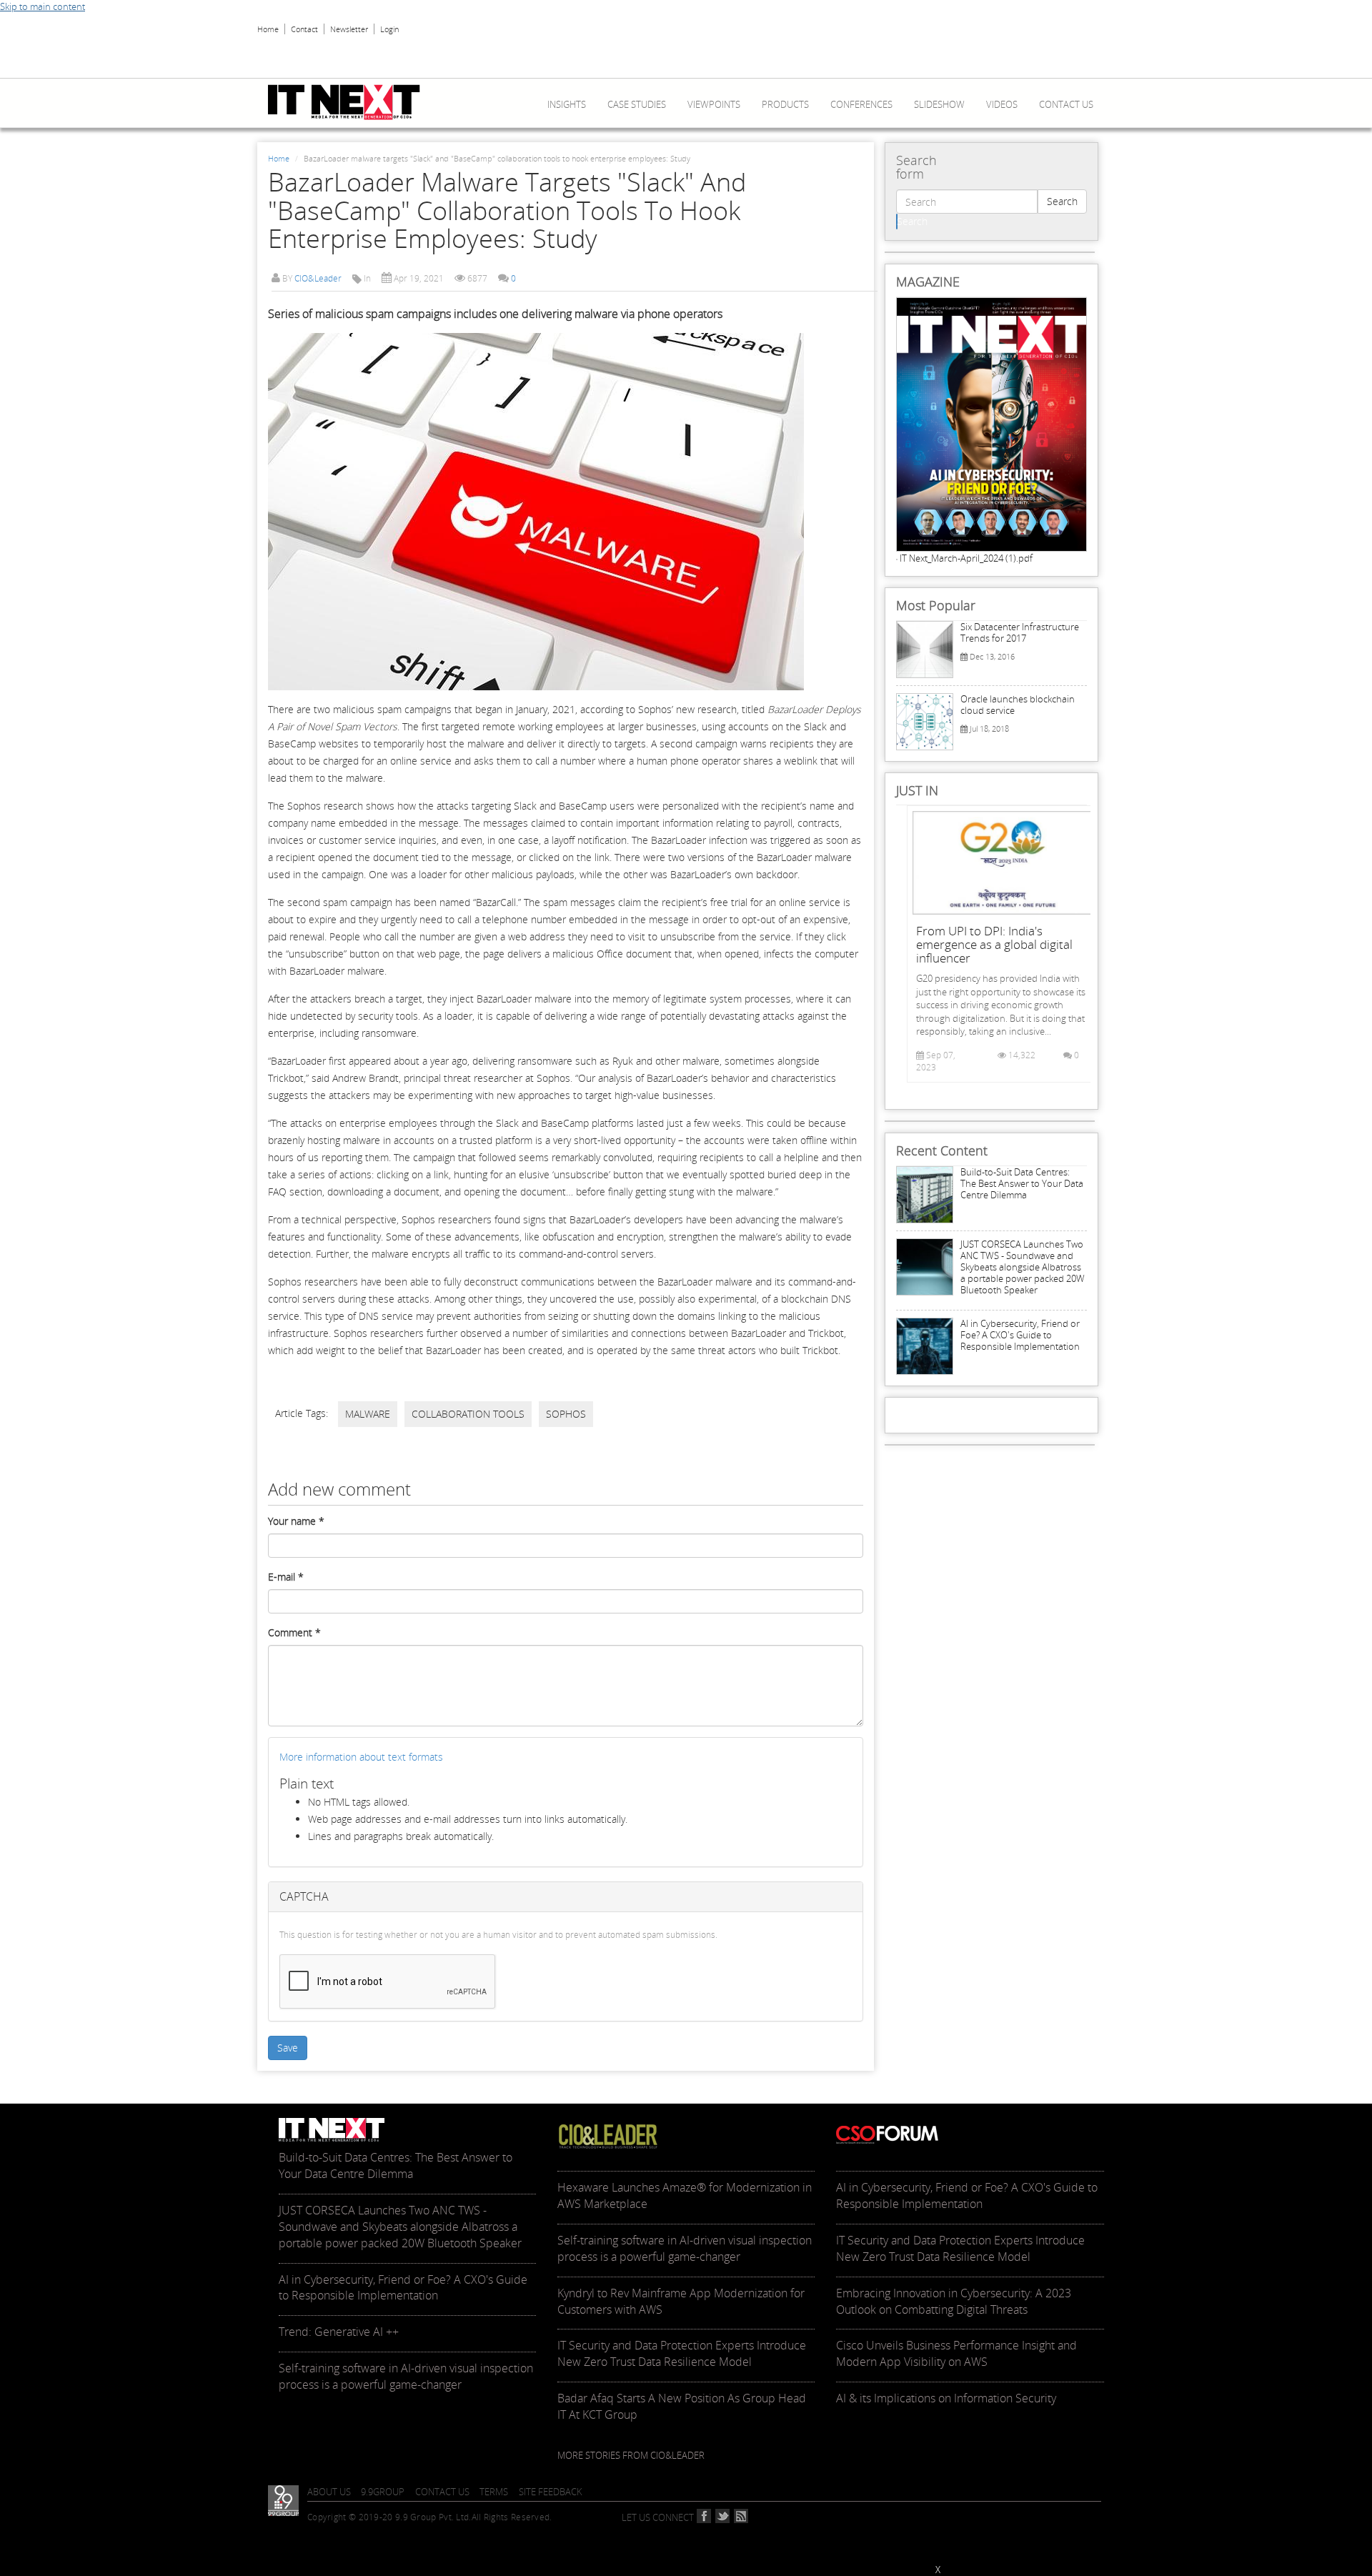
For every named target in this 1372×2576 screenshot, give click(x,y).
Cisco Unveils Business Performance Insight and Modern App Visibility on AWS (956, 2353)
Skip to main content (43, 6)
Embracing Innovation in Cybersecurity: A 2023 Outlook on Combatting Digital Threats (954, 2301)
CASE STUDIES (637, 104)
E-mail (286, 1577)
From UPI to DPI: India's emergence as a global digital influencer (994, 944)
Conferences (861, 104)
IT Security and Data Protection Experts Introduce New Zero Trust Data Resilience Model (682, 2353)
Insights (567, 104)
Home (268, 29)
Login (389, 29)
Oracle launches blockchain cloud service (1018, 705)
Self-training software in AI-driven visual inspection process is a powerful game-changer (406, 2376)
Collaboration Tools (468, 1414)
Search (1062, 201)
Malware (368, 1414)
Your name (296, 1521)
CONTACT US (442, 2492)
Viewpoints (714, 104)
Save (288, 2048)
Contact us (1066, 104)
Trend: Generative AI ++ (339, 2332)
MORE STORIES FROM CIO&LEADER (631, 2455)
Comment (294, 1632)
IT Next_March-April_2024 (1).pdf (966, 558)
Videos (1002, 104)
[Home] (349, 102)
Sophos (566, 1414)
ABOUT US (329, 2492)
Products (785, 104)
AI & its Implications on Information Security (946, 2398)
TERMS (494, 2492)
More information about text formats (361, 1757)
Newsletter (349, 29)
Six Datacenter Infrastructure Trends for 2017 (1020, 632)
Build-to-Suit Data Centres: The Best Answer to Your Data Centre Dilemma (1022, 1183)
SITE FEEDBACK (551, 2492)
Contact (304, 29)
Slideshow (939, 104)
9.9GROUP (383, 2492)
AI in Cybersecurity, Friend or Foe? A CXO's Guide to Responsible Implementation (1020, 1335)
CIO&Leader (318, 278)
